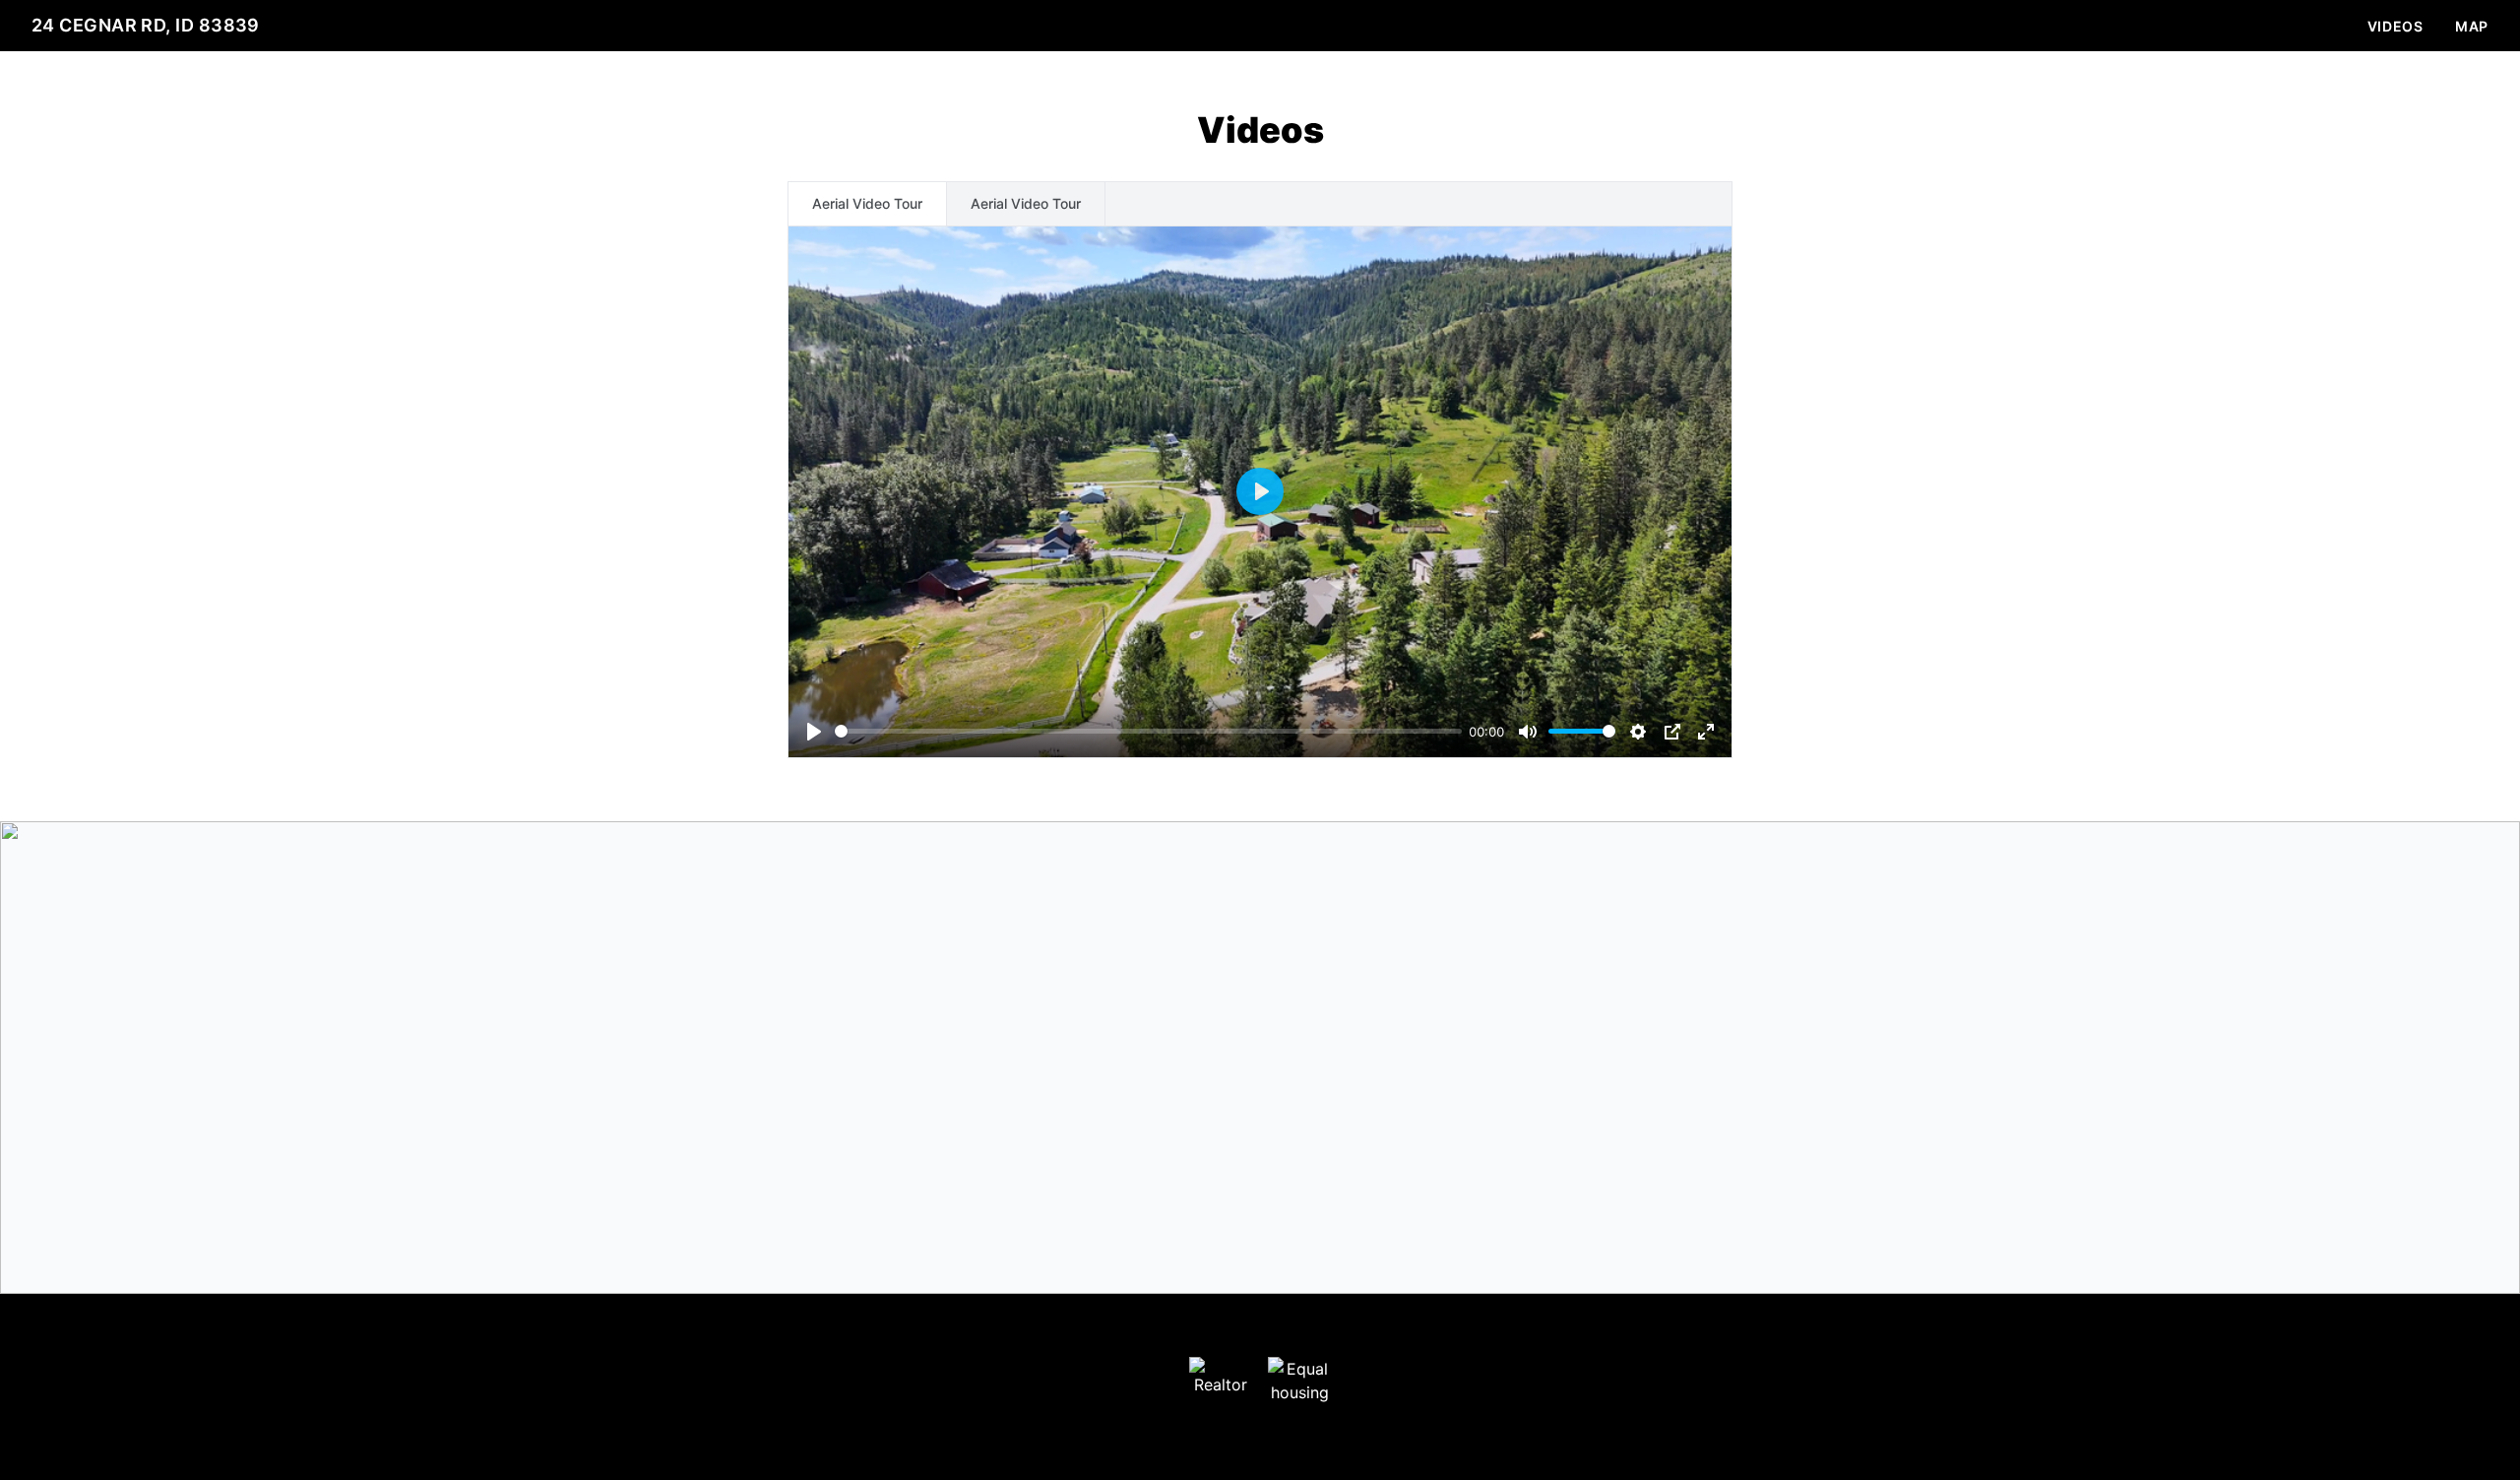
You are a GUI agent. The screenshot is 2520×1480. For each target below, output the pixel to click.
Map (2472, 26)
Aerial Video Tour (867, 203)
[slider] (1148, 731)
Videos (2395, 26)
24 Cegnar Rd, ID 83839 (146, 25)
